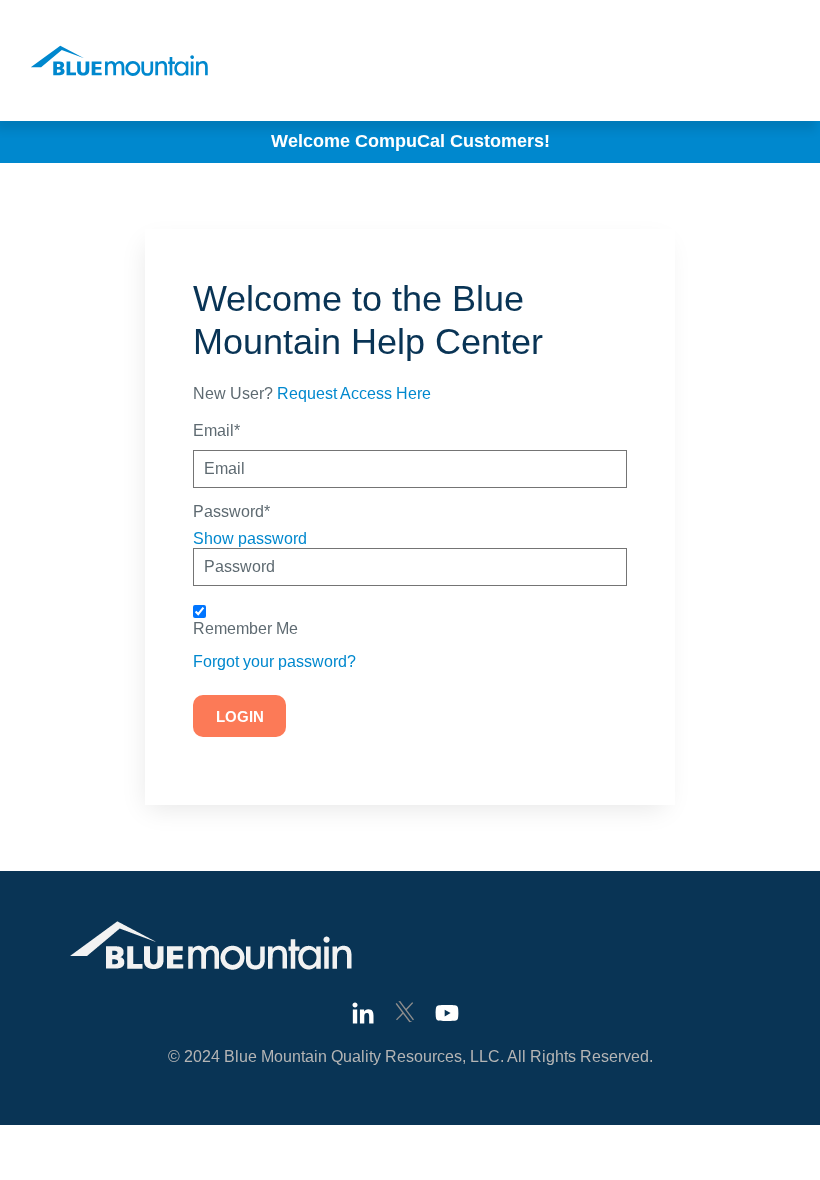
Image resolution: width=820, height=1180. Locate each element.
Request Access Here (354, 393)
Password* (231, 512)
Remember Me (245, 629)
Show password (250, 538)
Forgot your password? (274, 661)
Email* (216, 431)
